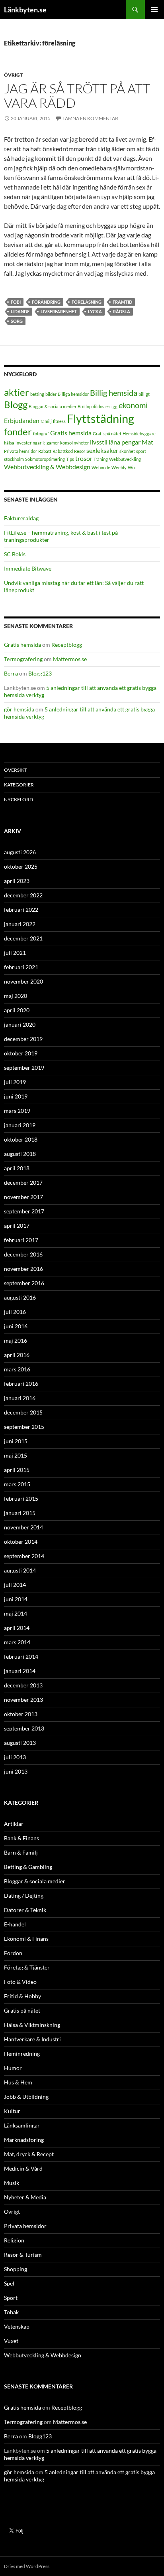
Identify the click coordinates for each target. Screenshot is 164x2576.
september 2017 (24, 1211)
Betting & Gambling (28, 1867)
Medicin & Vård (23, 2168)
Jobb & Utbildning (26, 2097)
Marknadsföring (24, 2140)
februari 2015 (21, 1498)
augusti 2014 (20, 1570)
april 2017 (17, 1226)
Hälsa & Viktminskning (32, 2025)
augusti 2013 (20, 1743)
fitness (59, 421)
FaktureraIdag (21, 518)
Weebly (119, 467)
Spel (9, 2283)
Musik (12, 2183)
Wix (132, 467)
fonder (18, 432)
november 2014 (23, 1527)
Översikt (16, 770)
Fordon (13, 1953)
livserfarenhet (59, 311)
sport (141, 451)
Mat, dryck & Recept (29, 2154)
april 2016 (17, 1355)
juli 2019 (15, 1082)
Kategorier (19, 785)
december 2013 (23, 1685)
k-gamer (51, 443)
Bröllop (85, 406)
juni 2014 (16, 1599)
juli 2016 (15, 1312)
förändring (46, 302)
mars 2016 (17, 1369)
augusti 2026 (20, 852)
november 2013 (23, 1700)
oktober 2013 (21, 1714)
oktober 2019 (21, 1053)
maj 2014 (16, 1613)
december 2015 (23, 1412)
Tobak (11, 2312)
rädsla (122, 311)
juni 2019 (16, 1096)
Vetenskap (17, 2326)
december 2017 (23, 1182)
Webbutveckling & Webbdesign (47, 467)
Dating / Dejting (24, 1895)
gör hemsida (19, 709)
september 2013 (24, 1728)
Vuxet (11, 2341)
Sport (11, 2298)
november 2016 (23, 1269)
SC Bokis (15, 554)
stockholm (14, 459)
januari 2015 (20, 1513)
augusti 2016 (20, 1297)
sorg (17, 321)
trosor (84, 458)
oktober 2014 (21, 1542)
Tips (70, 459)
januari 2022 (20, 924)
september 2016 (24, 1283)
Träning (101, 459)
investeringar (28, 443)
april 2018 (17, 1168)
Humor (13, 2068)
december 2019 (23, 1039)
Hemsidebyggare (139, 434)
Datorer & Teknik (25, 1910)
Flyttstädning (101, 418)
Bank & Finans (21, 1838)
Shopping (16, 2269)
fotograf (41, 434)
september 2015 (24, 1427)
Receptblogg (67, 645)
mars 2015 (17, 1484)
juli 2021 (15, 953)
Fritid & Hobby (22, 1996)
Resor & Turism (23, 2255)
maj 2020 (16, 996)
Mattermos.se (70, 659)
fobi (16, 302)
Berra (11, 673)
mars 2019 (17, 1111)
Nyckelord (19, 799)
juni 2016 (16, 1326)
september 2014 (24, 1556)
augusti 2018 (20, 1154)
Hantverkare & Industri (32, 2039)
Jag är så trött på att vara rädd (77, 96)
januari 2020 (20, 1024)
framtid (122, 302)
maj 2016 (16, 1340)
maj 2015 (16, 1455)
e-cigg (111, 406)
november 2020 (23, 981)
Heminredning (22, 2053)
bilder (51, 394)
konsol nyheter (74, 443)
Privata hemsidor (20, 451)
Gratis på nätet (107, 434)
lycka (95, 311)
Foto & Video (20, 1982)
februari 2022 (21, 910)
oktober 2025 (21, 866)
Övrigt (13, 75)
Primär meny (154, 10)
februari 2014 (21, 1656)
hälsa (9, 443)
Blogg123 (40, 673)
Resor (80, 451)
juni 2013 (16, 1771)
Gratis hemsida (71, 433)
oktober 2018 (21, 1139)
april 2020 (17, 1010)
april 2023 (17, 881)
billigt (144, 394)
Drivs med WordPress (27, 2566)
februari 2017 (21, 1240)
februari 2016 (21, 1384)
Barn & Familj (21, 1852)
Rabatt (45, 451)
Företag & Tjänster (27, 1967)
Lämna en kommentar (90, 118)
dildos (99, 406)
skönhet (127, 451)
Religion (14, 2240)
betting (37, 394)
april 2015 (17, 1470)
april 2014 (17, 1628)
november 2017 (23, 1197)
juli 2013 (15, 1757)
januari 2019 (20, 1125)
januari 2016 (20, 1398)
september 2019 (24, 1068)
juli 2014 (15, 1585)
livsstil (99, 442)
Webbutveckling (125, 459)
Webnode (101, 467)
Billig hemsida (114, 393)
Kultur (12, 2111)
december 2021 (23, 938)
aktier (17, 392)
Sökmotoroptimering (45, 459)
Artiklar (14, 1824)
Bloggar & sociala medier (53, 406)
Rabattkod (63, 451)
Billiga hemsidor (73, 394)
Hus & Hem (18, 2082)
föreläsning (87, 302)
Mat (147, 442)
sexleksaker (102, 450)
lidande (20, 311)
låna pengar (125, 442)
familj (46, 421)
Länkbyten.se (25, 10)
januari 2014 (20, 1671)
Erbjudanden (22, 420)
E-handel (15, 1924)
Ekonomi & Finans (26, 1939)
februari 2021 (21, 967)
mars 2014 (17, 1642)
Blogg (16, 404)
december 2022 (23, 895)
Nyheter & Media (25, 2197)
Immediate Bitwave (28, 568)
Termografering (23, 659)
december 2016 (23, 1254)
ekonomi (133, 405)
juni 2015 (16, 1441)
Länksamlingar (22, 2125)
